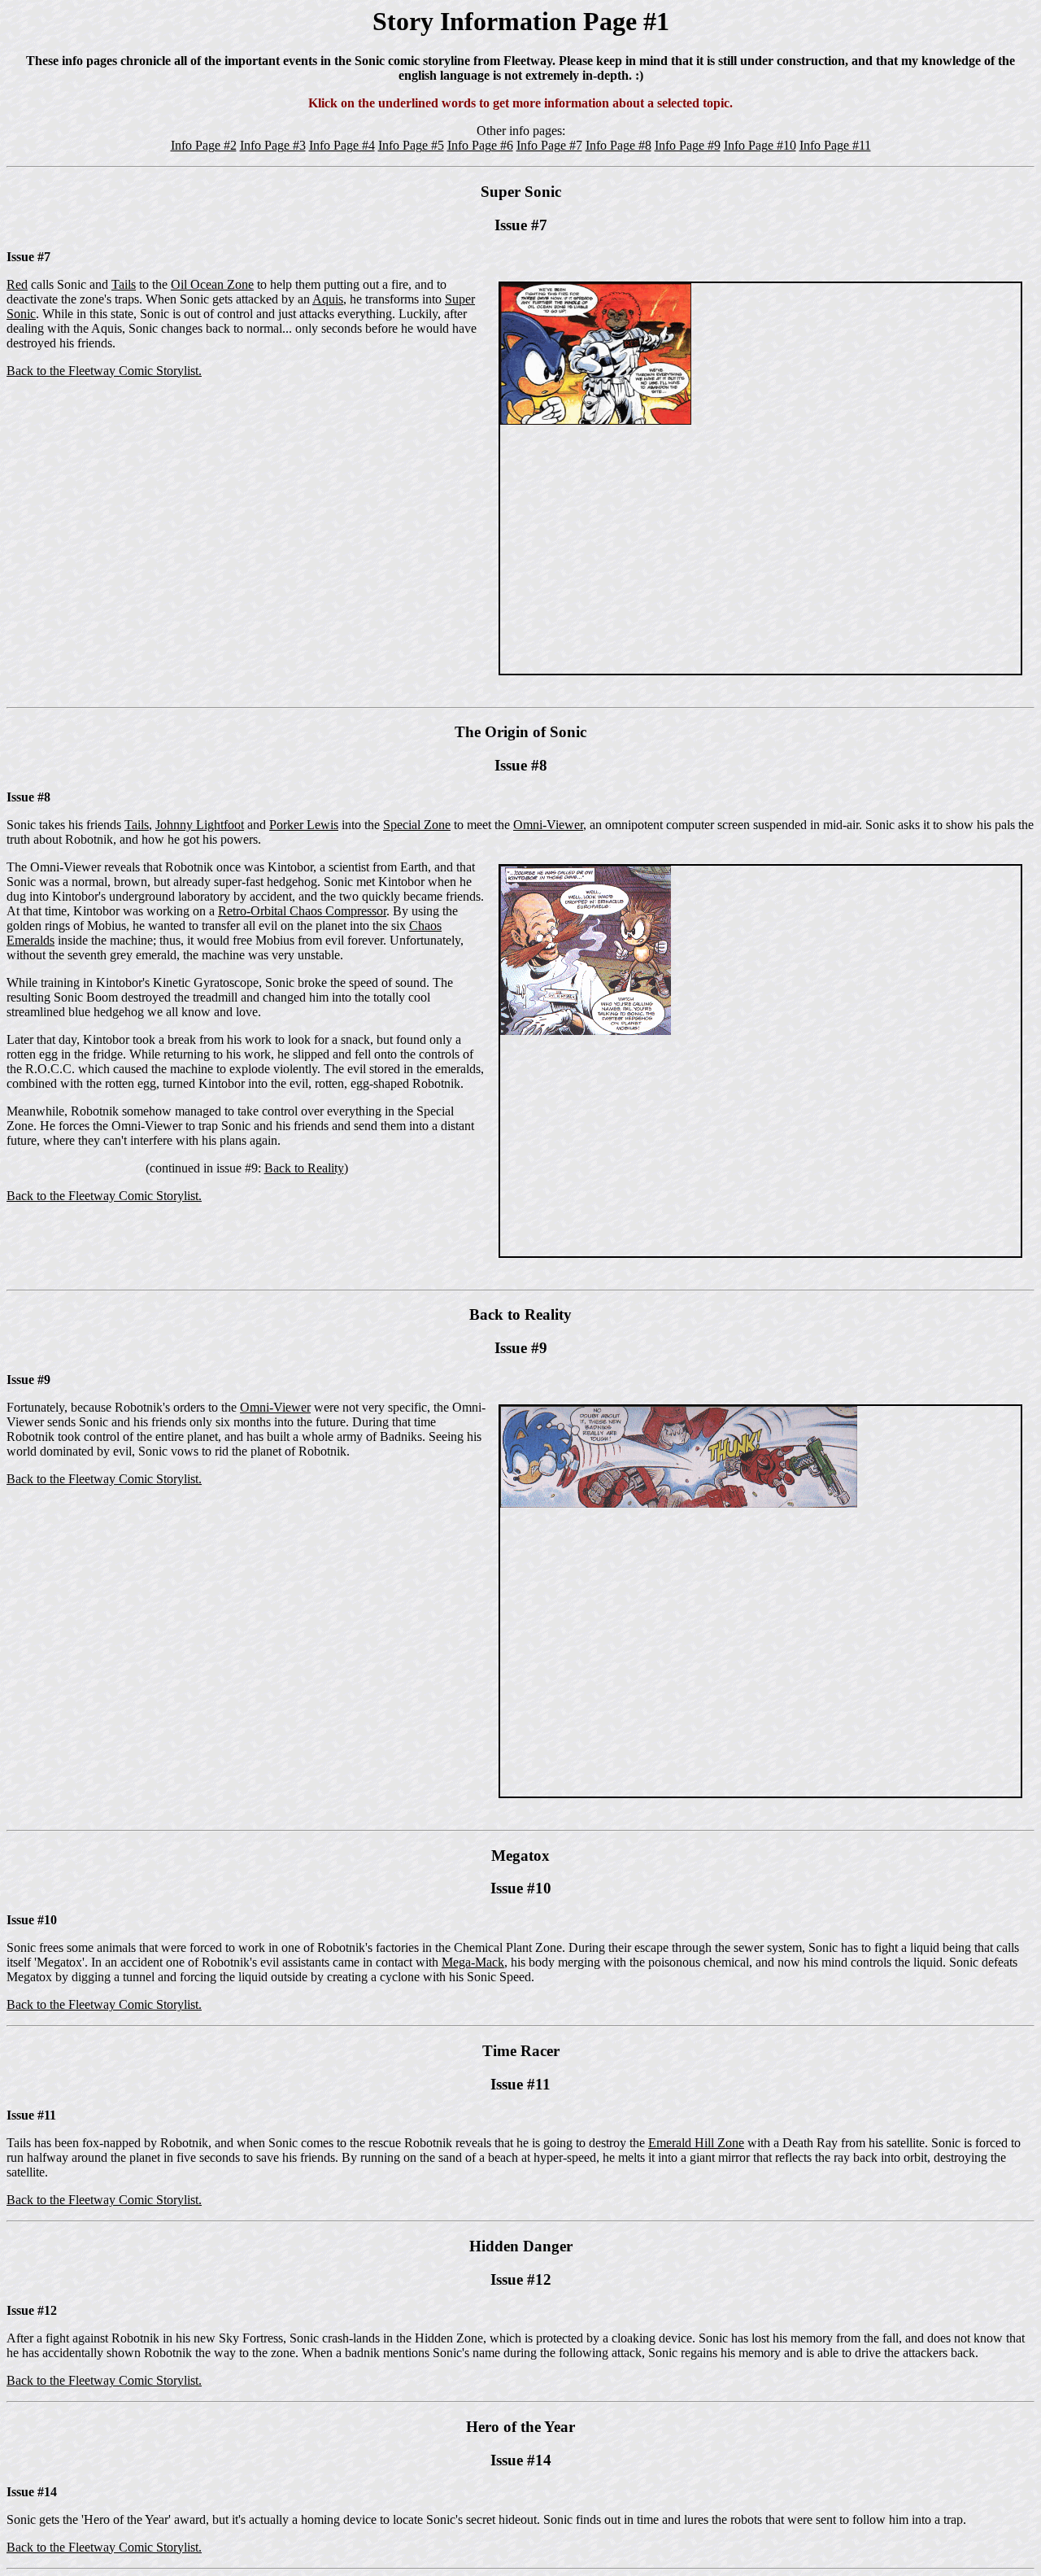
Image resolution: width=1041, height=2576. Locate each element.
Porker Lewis (304, 825)
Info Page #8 (619, 145)
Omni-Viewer (548, 825)
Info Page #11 (835, 145)
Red (17, 284)
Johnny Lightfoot (200, 825)
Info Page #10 (760, 145)
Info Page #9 (688, 145)
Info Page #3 (273, 145)
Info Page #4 (342, 145)
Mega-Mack (473, 1962)
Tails (124, 284)
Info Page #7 (549, 145)
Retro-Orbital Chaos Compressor (302, 911)
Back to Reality (304, 1168)
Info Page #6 (480, 145)
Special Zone (417, 825)
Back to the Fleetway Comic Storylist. (104, 371)
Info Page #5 (411, 145)
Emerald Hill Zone (696, 2143)
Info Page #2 (204, 145)
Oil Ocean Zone (212, 284)
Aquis (328, 299)
